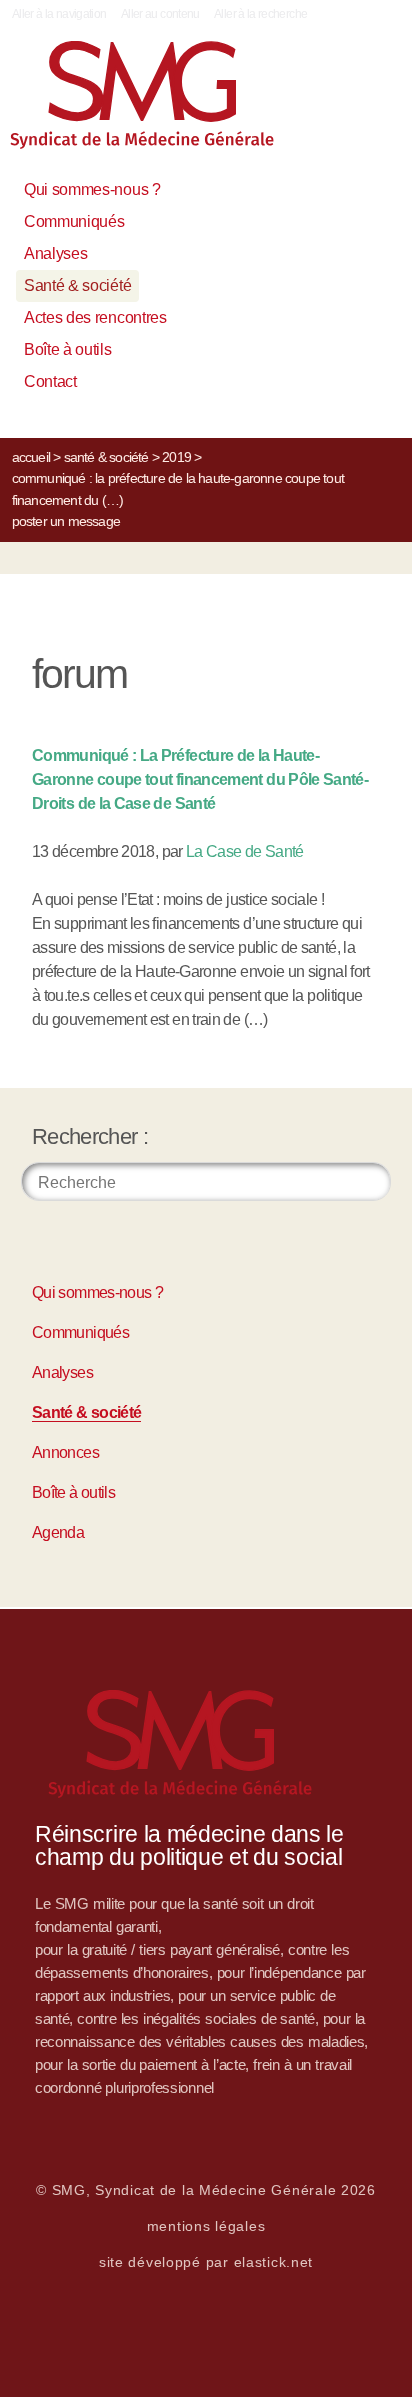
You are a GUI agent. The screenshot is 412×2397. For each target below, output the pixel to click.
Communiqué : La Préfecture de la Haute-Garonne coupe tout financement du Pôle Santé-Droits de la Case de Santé (200, 779)
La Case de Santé (245, 851)
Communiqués (74, 221)
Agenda (58, 1532)
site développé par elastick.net (206, 2262)
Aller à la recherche (260, 14)
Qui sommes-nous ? (92, 189)
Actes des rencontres (95, 317)
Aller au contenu (160, 14)
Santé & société (77, 285)
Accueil (31, 457)
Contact (50, 381)
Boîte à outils (68, 349)
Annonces (65, 1452)
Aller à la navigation (59, 14)
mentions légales (206, 2226)
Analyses (55, 253)
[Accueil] (164, 102)
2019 (176, 457)
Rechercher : (90, 1136)
